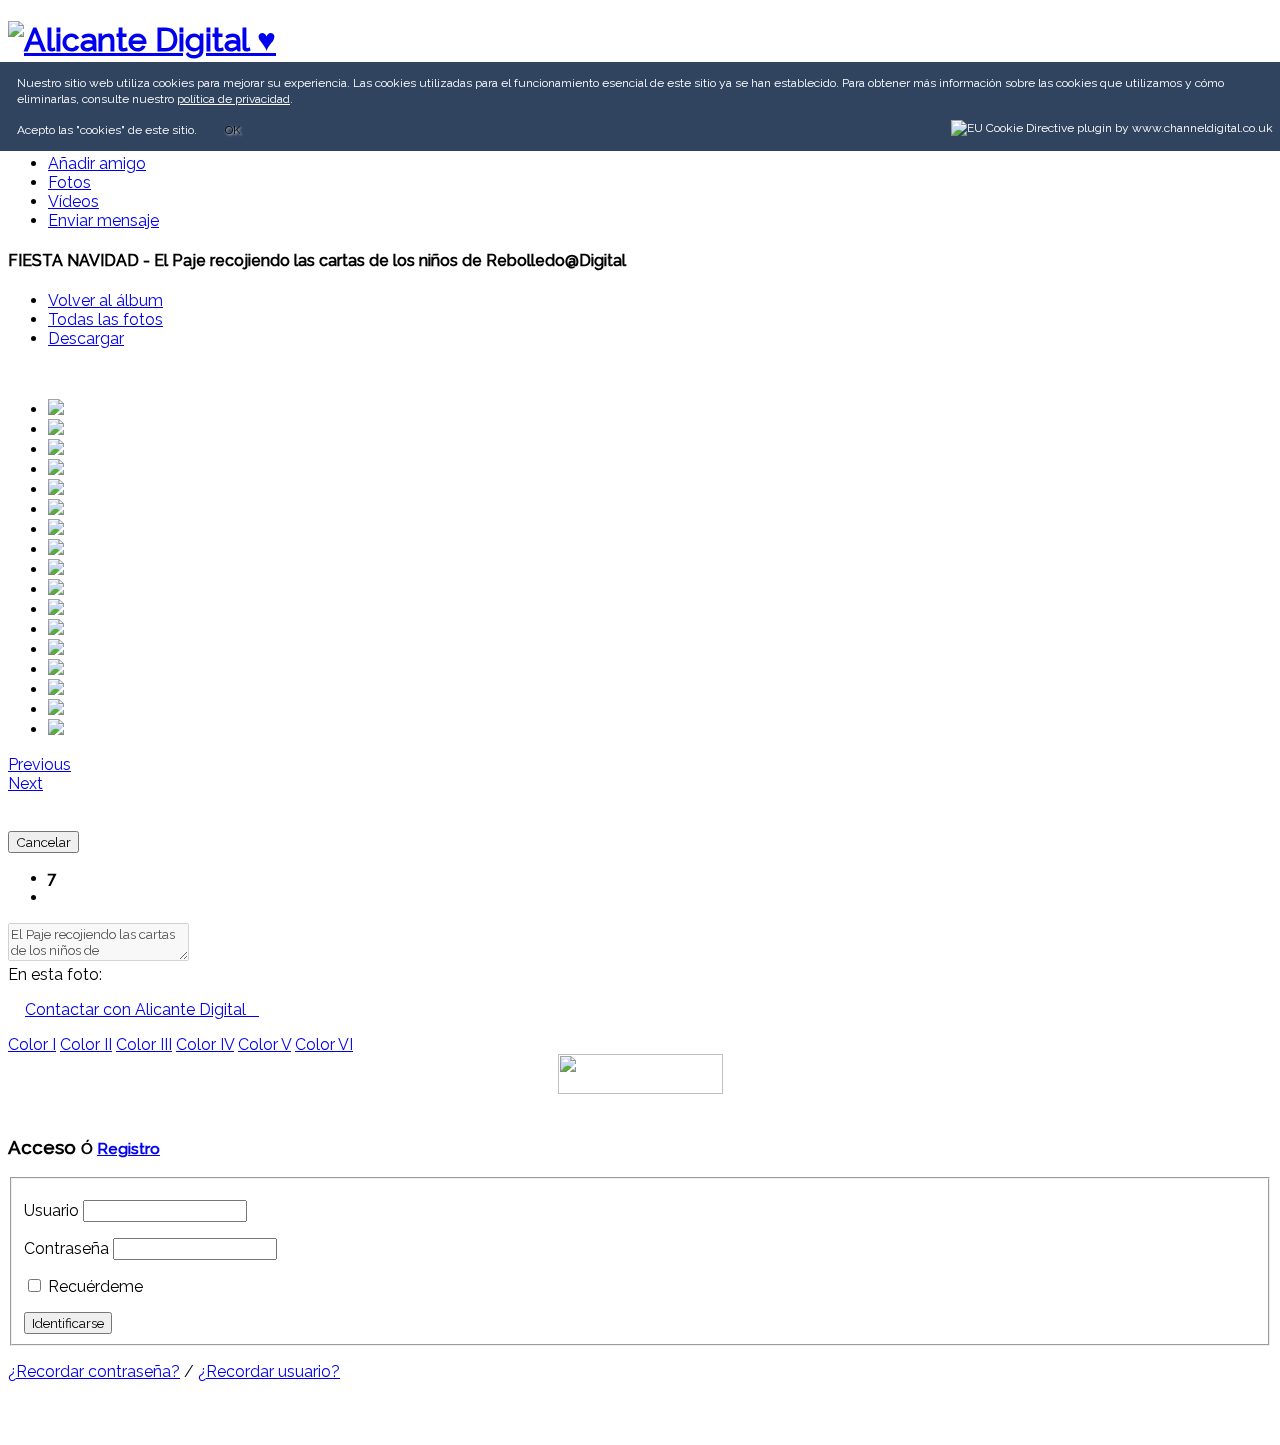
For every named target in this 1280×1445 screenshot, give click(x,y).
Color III (144, 1044)
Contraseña (66, 1248)
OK (233, 130)
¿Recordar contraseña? (94, 1371)
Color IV (205, 1044)
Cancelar (43, 842)
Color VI (324, 1044)
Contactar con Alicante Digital (142, 1009)
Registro (128, 1148)
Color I (32, 1044)
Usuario (51, 1210)
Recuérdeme (95, 1286)
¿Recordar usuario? (269, 1371)
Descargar (86, 338)
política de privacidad (233, 99)
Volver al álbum (105, 300)
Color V (264, 1044)
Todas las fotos (105, 319)
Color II (86, 1044)
